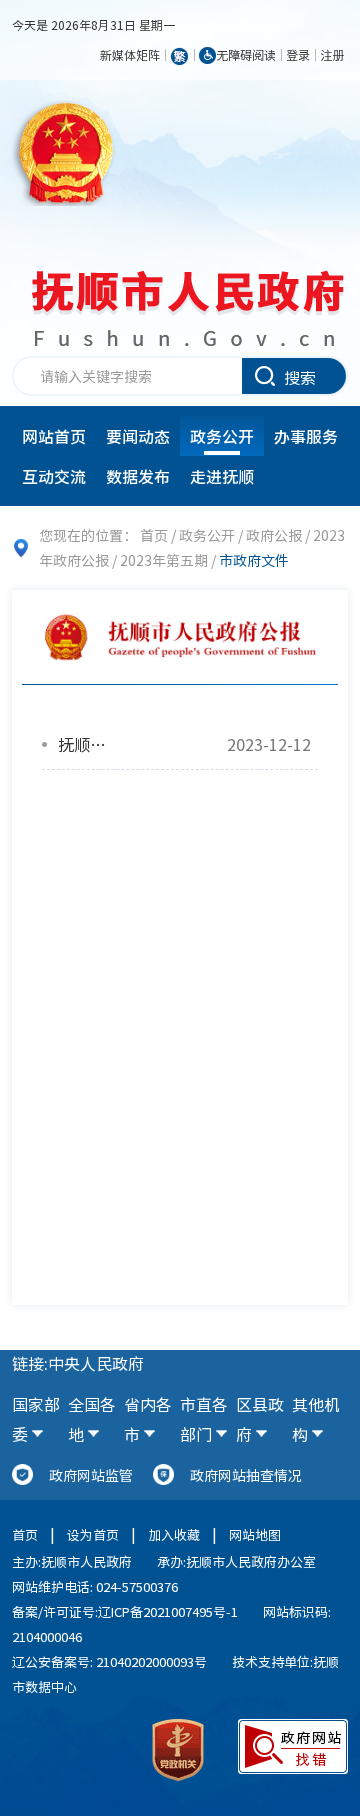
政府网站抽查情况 (246, 1475)
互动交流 (54, 476)
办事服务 (306, 436)
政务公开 (222, 436)
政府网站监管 (91, 1475)
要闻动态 (138, 436)
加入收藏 (174, 1534)
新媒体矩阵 (130, 55)
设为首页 (93, 1534)
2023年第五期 (164, 560)
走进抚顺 (222, 476)
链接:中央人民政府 (78, 1363)
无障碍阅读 (246, 55)
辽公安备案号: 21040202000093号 (109, 1661)
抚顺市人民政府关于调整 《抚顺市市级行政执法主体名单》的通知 (85, 744)
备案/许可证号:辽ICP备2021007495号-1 (125, 1611)
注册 (332, 55)
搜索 (300, 377)
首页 (154, 535)
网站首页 (54, 436)
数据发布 (138, 476)
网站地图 (255, 1534)
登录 (298, 55)
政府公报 (274, 535)
